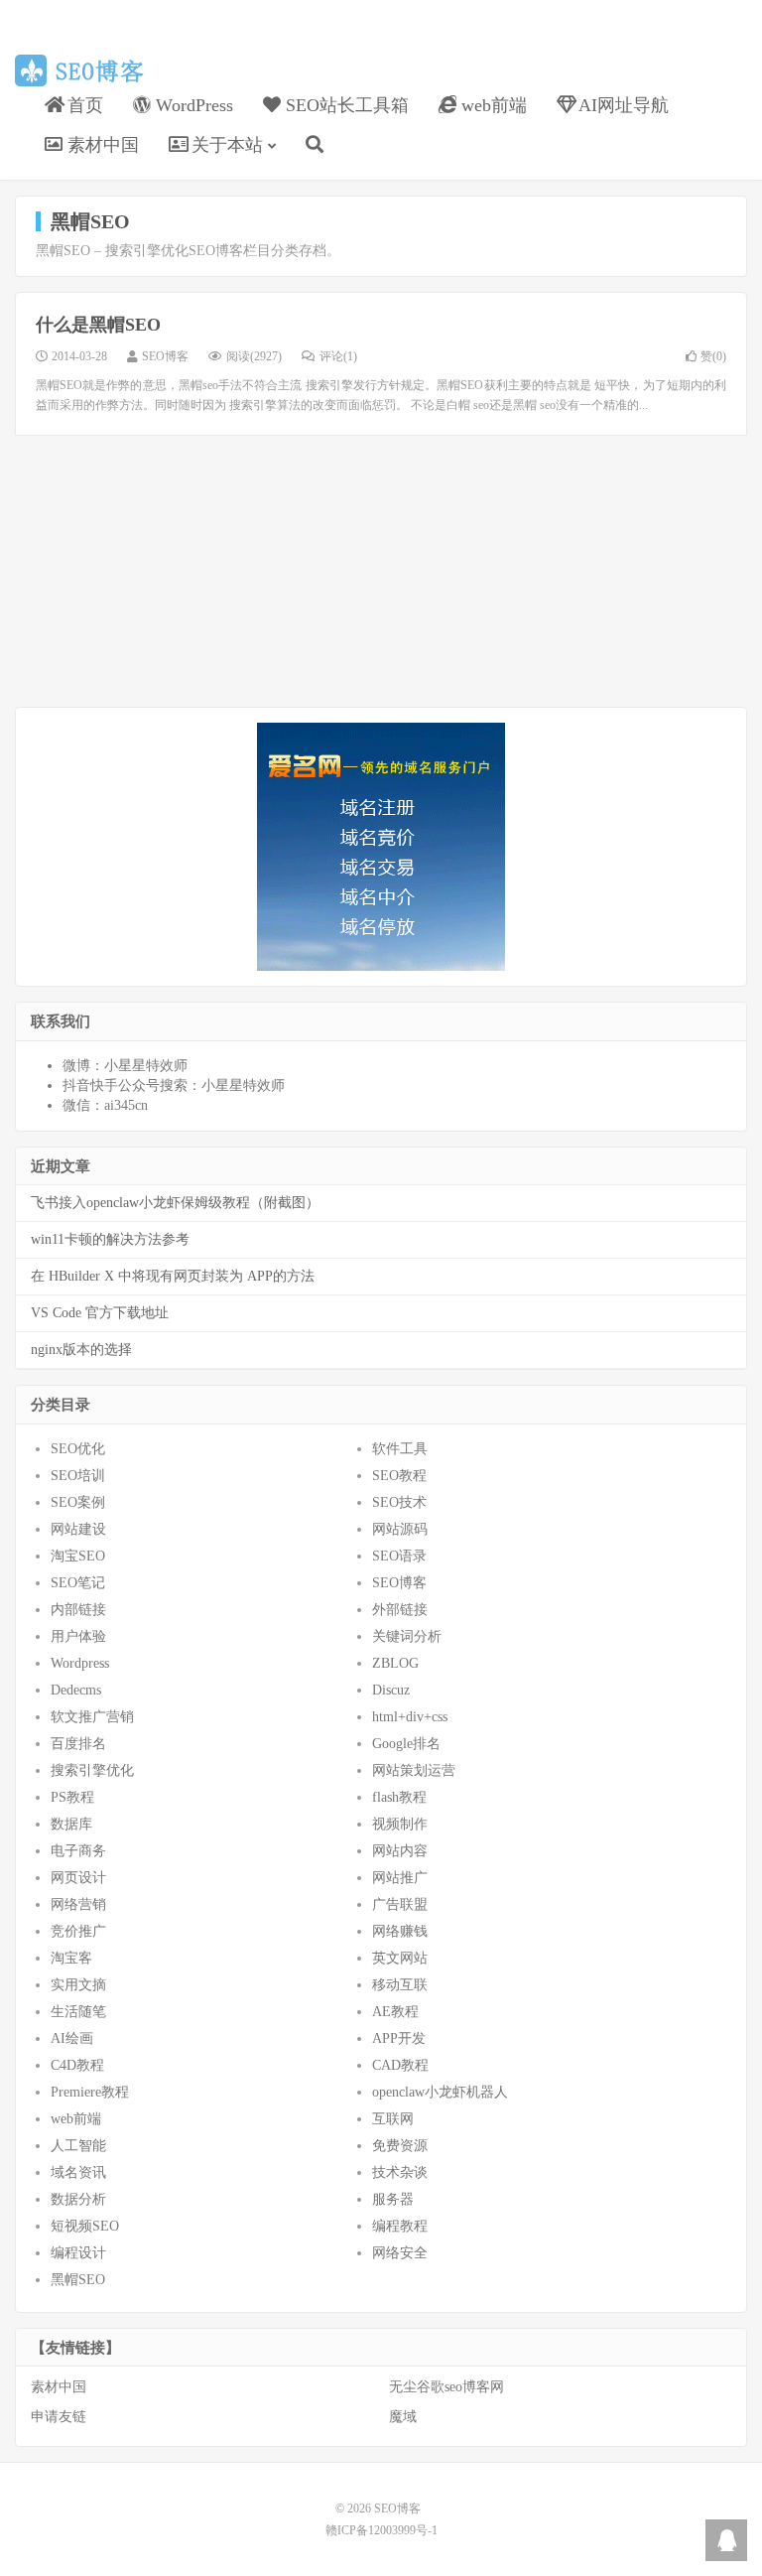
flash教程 (399, 1797)
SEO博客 (83, 70)
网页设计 (78, 1878)
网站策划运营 (414, 1770)
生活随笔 (78, 2012)
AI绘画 (72, 2038)
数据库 (71, 1824)
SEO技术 (399, 1502)
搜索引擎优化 (92, 1770)
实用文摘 (78, 1985)
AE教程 (395, 2012)
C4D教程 (77, 2065)
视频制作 (400, 1824)
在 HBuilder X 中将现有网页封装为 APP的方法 (173, 1276)
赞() (713, 356)
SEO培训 (78, 1476)
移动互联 (400, 1985)
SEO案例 (78, 1502)
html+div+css (410, 1717)
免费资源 (400, 2146)
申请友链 (59, 2417)
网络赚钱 (400, 1931)
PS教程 (72, 1797)
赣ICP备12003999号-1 (381, 2530)
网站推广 (400, 1878)
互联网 (393, 2119)
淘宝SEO (78, 1556)
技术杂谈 (400, 2172)
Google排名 (406, 1744)
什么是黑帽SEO (98, 325)
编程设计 (78, 2253)
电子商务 (78, 1851)
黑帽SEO (78, 2280)
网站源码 (400, 1529)
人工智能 (78, 2146)
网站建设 (78, 1529)
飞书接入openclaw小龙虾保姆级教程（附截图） (175, 1203)
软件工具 (400, 1449)
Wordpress (80, 1663)
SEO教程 (399, 1476)
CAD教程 (400, 2065)
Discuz (391, 1690)
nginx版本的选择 (81, 1350)
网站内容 (400, 1851)
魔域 (403, 2417)
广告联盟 (400, 1904)
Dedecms (76, 1690)
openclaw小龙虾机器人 (440, 2092)
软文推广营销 (92, 1717)
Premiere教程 (90, 2092)
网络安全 (400, 2253)
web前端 (76, 2119)
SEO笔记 (78, 1583)
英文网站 (400, 1958)
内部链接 (78, 1610)
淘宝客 (71, 1958)
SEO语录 (399, 1556)
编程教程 (400, 2226)
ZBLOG (395, 1663)
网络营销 (78, 1904)
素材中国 (59, 2387)
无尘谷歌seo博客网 (446, 2387)
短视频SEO (85, 2226)
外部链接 (400, 1610)
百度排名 (78, 1744)
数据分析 (78, 2199)
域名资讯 (78, 2172)
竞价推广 (78, 1931)
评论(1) (338, 356)
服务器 (393, 2199)
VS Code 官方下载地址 (100, 1313)
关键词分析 (407, 1636)
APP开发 (399, 2038)
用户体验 (78, 1636)
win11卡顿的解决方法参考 (110, 1239)
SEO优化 (78, 1449)
